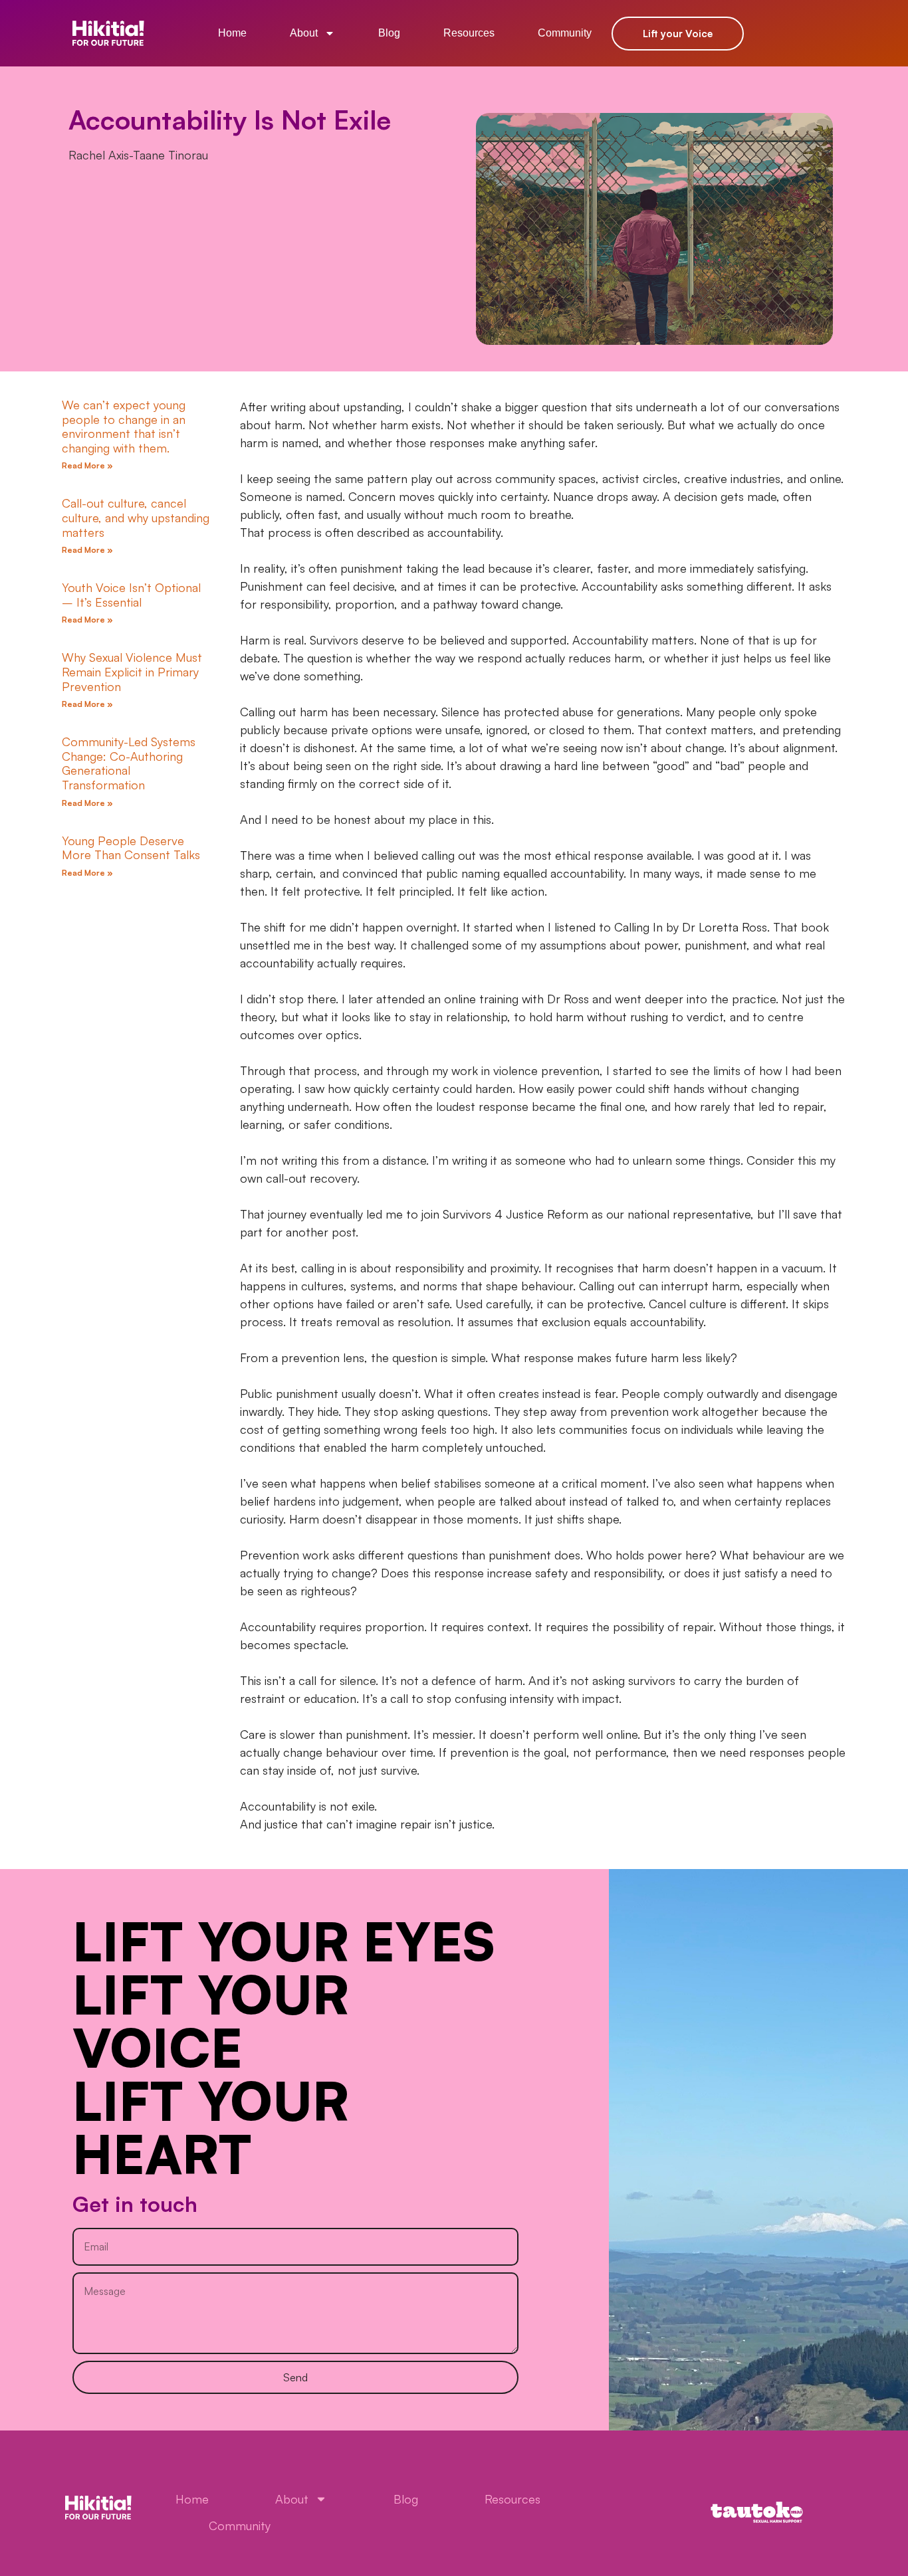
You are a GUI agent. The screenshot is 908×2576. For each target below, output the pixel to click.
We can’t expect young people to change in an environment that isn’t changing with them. (124, 426)
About (304, 33)
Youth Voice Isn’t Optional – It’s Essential (131, 595)
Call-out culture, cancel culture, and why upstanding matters (136, 517)
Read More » (87, 465)
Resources (469, 33)
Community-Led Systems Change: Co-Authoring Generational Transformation (129, 763)
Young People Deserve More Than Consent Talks (131, 848)
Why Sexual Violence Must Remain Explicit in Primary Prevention (132, 671)
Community (565, 33)
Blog (389, 33)
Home (232, 33)
